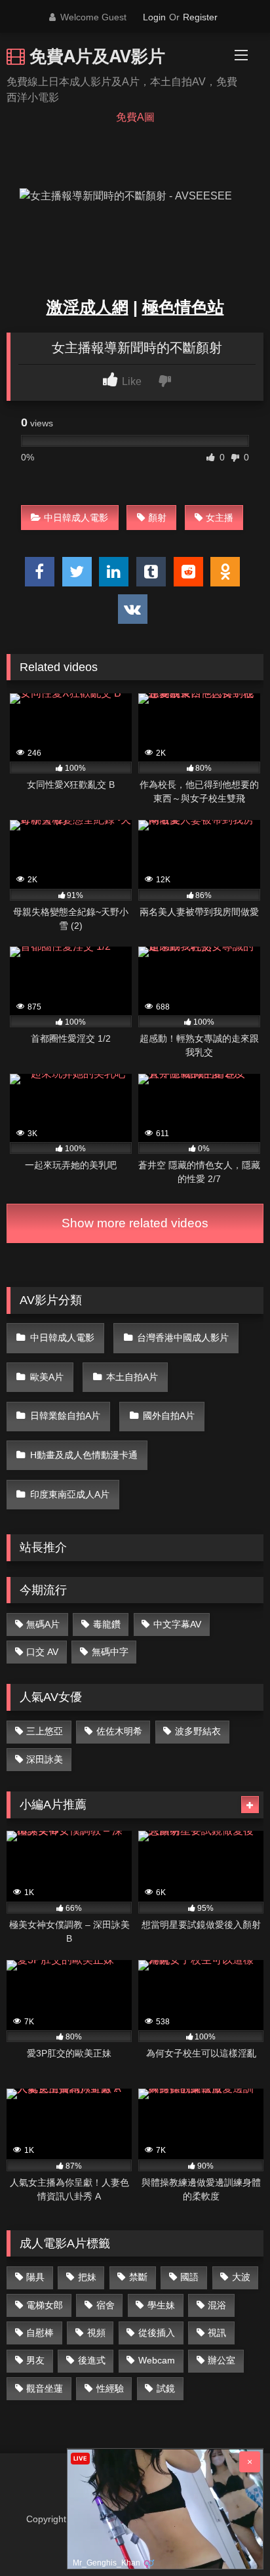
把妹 (87, 2277)
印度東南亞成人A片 (70, 1494)
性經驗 (110, 2388)
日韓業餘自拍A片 (65, 1416)
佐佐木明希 (119, 1731)
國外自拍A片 (169, 1416)
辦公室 (222, 2360)
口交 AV (42, 1652)
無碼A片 (43, 1624)
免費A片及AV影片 (95, 56)
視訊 (217, 2333)
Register (200, 17)
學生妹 (161, 2305)
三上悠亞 (45, 1731)
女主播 (220, 518)
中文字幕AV (177, 1624)
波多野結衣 (198, 1731)
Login (154, 17)
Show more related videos (135, 1223)
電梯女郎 (45, 2305)
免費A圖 (135, 117)
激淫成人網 (87, 307)
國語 (189, 2277)
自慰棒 (40, 2333)
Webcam (157, 2360)
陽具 (35, 2277)
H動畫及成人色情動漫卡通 (84, 1455)
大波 (241, 2277)
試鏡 (166, 2388)
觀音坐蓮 (45, 2388)
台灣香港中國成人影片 (183, 1338)
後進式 (92, 2360)
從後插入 (157, 2333)
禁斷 (138, 2277)
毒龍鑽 (107, 1624)
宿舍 (106, 2305)
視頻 (96, 2333)
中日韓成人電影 (76, 518)
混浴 (217, 2305)
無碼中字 (110, 1652)
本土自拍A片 (132, 1377)
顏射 (157, 518)
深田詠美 (45, 1759)
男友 (35, 2360)
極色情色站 (183, 307)
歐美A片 (47, 1377)
